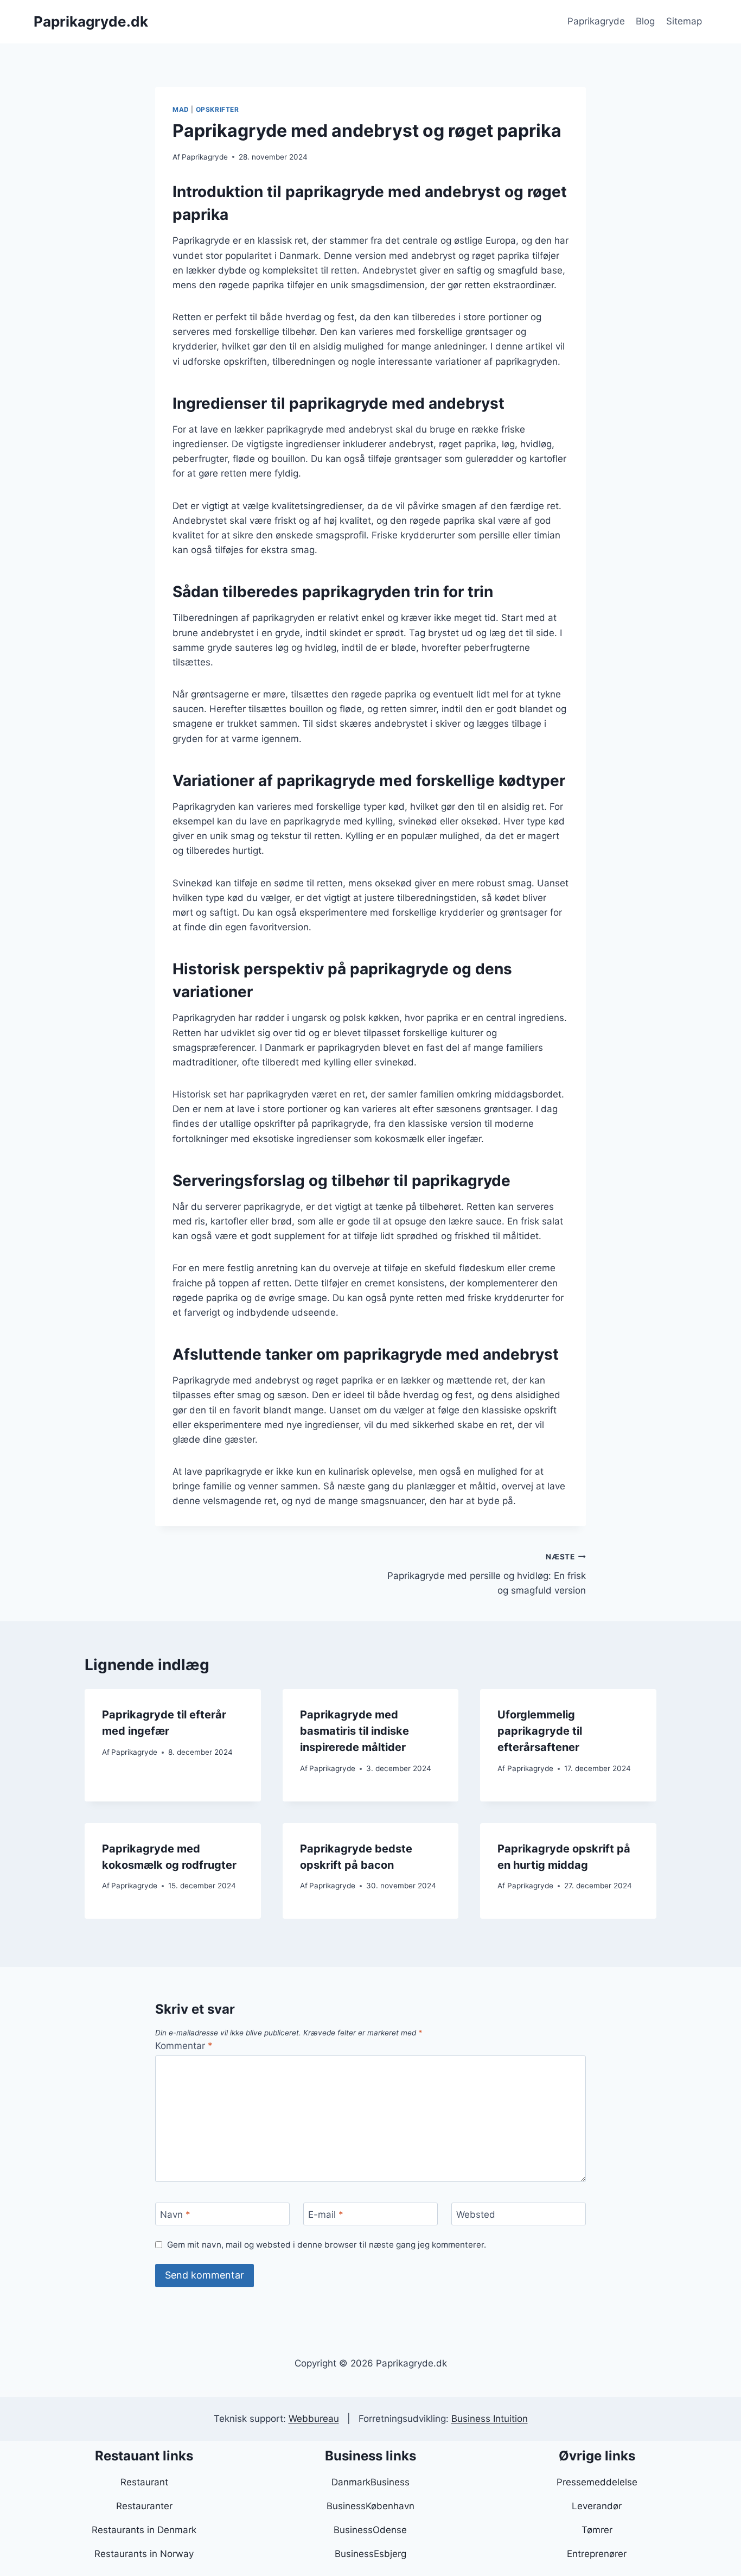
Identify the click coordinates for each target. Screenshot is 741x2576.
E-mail (326, 2215)
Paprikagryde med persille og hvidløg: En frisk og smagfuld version (487, 1574)
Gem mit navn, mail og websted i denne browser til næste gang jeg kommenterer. (327, 2245)
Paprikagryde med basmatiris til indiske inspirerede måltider (354, 1731)
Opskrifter (218, 109)
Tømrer (597, 2530)
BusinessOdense (370, 2530)
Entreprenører (597, 2554)
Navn (175, 2215)
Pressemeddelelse (597, 2482)
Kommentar (184, 2046)
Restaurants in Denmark (144, 2530)
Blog (645, 21)
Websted (476, 2215)
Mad (181, 109)
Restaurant (144, 2482)
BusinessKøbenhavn (370, 2506)
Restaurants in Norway (144, 2554)
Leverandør (597, 2506)
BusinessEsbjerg (370, 2554)
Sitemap (684, 21)
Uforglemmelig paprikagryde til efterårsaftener (540, 1731)
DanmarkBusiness (370, 2482)
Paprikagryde (596, 21)
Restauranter (144, 2506)
